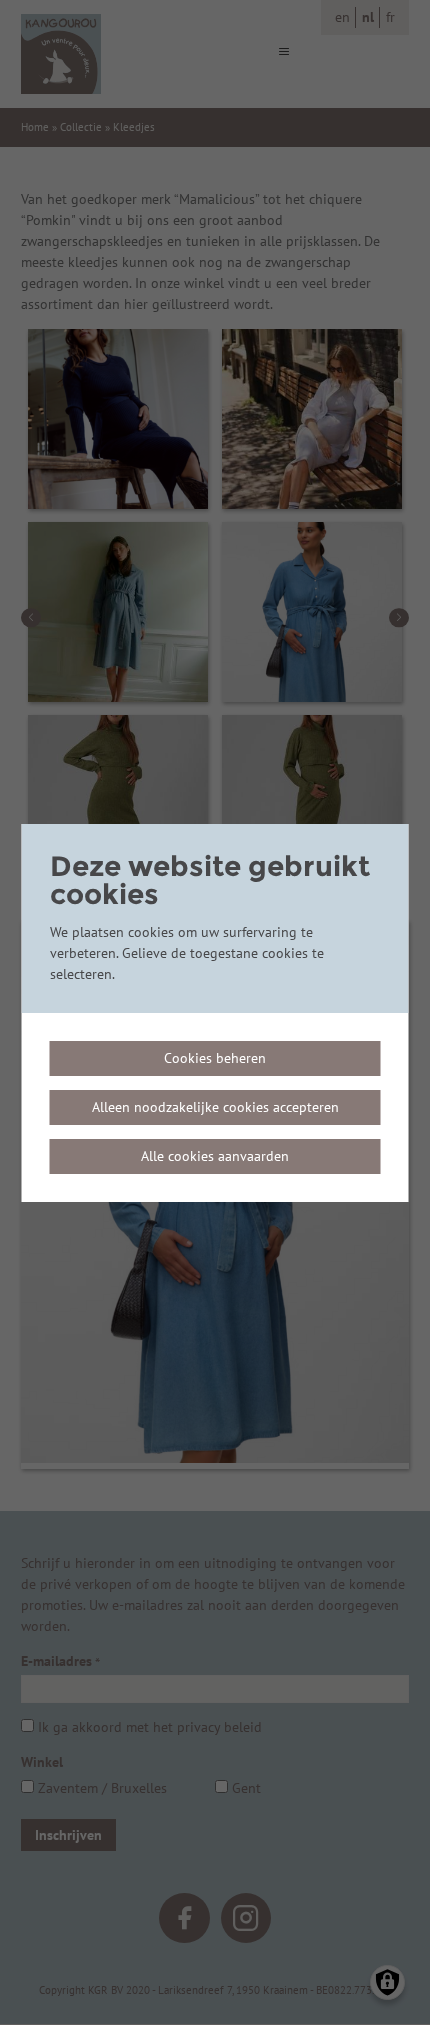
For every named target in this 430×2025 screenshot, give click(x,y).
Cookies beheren (215, 1058)
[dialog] (215, 1013)
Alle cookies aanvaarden (215, 1156)
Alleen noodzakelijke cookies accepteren (215, 1107)
